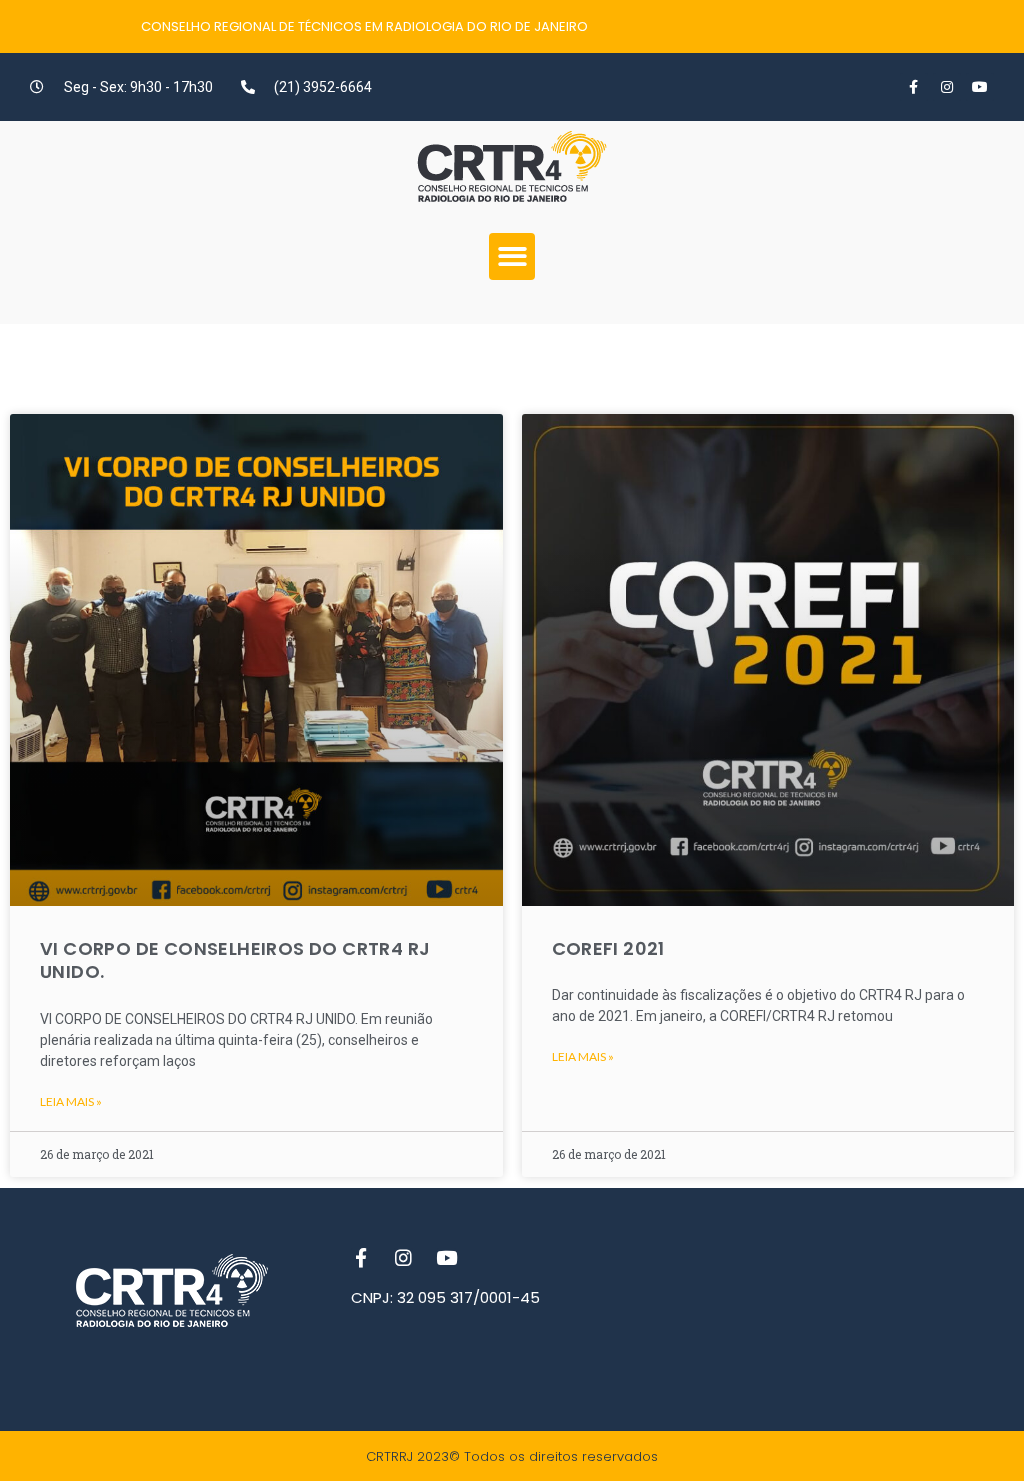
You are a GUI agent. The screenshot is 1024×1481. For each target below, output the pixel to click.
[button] (512, 256)
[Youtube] (980, 87)
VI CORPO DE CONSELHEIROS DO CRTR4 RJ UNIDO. (235, 960)
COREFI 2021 (608, 948)
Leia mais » (71, 1101)
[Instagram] (947, 87)
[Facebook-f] (914, 87)
